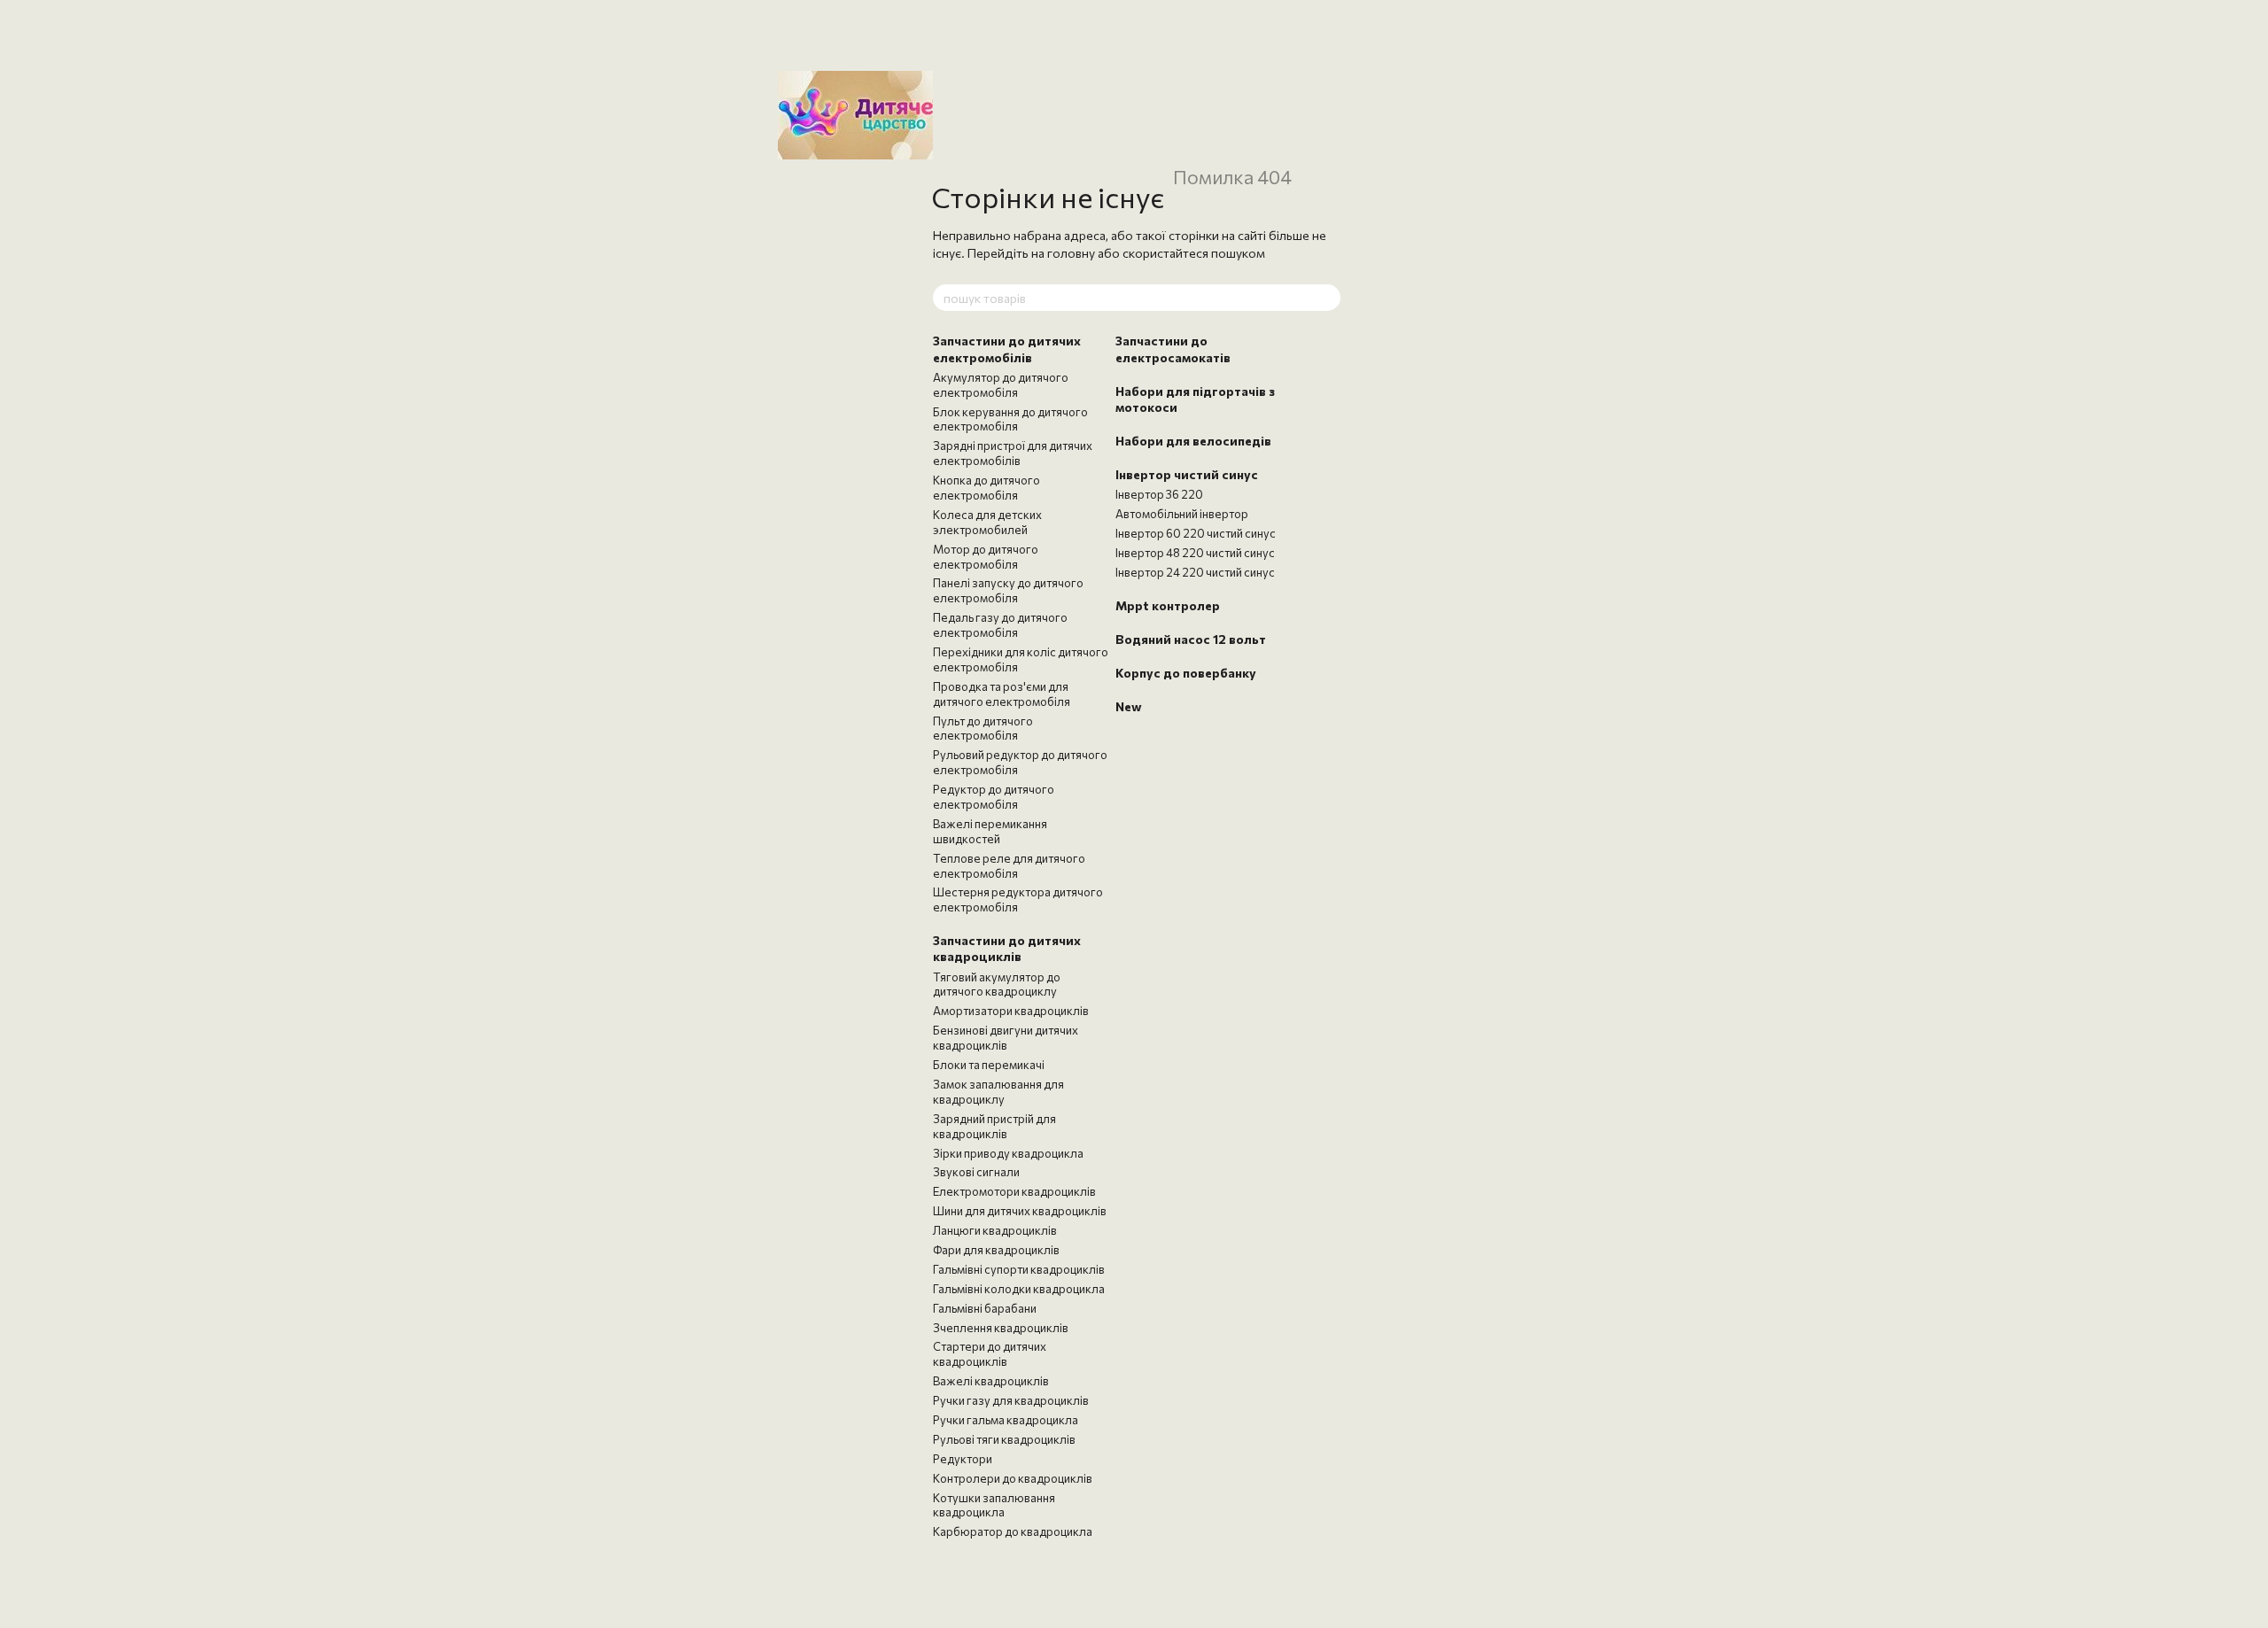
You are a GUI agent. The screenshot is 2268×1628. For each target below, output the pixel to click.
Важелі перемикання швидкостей (990, 831)
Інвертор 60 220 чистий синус (1196, 533)
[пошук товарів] (1326, 298)
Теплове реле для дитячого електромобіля (1009, 866)
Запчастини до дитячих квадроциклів (1007, 948)
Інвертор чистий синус (1187, 474)
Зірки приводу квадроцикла (1008, 1153)
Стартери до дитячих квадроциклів (990, 1354)
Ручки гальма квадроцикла (1006, 1420)
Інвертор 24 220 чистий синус (1195, 572)
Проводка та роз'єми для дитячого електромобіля (1002, 694)
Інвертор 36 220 (1159, 494)
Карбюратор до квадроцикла (1013, 1531)
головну (1071, 253)
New (1129, 706)
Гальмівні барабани (985, 1308)
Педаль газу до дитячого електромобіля (1000, 625)
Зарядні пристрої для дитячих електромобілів (1013, 453)
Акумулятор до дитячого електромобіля (1001, 385)
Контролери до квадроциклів (1013, 1478)
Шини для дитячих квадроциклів (1020, 1211)
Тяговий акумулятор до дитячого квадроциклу (997, 985)
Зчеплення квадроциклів (1001, 1328)
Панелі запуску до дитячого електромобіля (1008, 590)
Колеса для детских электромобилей (987, 522)
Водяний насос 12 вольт (1191, 639)
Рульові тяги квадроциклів (1004, 1439)
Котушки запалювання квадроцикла (994, 1505)
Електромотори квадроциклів (1014, 1191)
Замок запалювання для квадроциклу (998, 1092)
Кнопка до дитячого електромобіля (986, 488)
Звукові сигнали (976, 1172)
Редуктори (963, 1459)
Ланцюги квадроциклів (995, 1230)
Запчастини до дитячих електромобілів (1007, 349)
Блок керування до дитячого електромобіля (1010, 419)
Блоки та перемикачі (989, 1065)
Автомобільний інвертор (1182, 514)
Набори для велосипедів (1193, 441)
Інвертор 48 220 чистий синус (1195, 553)
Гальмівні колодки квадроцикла (1019, 1289)
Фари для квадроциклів (996, 1250)
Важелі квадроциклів (991, 1381)
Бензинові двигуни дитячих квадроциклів (1006, 1038)
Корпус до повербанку (1186, 673)
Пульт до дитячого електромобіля (983, 729)
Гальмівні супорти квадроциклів (1019, 1269)
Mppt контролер (1168, 605)
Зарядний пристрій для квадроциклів (994, 1126)
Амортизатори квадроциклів (1011, 1011)
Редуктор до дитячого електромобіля (994, 797)
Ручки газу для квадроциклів (1011, 1400)
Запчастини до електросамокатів (1173, 349)
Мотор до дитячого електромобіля (986, 557)
